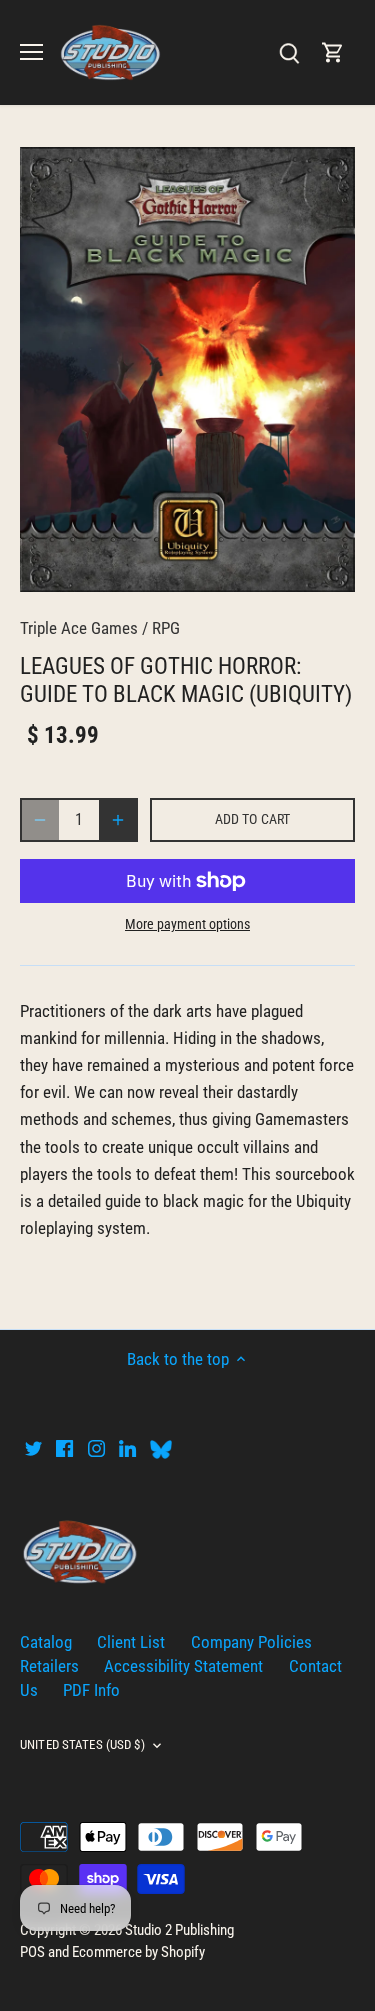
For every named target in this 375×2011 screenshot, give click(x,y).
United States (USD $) (82, 1744)
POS (32, 1952)
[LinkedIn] (127, 1448)
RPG (166, 628)
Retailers (49, 1666)
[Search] (289, 52)
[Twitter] (33, 1448)
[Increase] (118, 820)
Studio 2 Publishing (179, 1930)
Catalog (46, 1642)
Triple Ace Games (79, 628)
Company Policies (251, 1642)
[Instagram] (96, 1448)
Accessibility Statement (183, 1666)
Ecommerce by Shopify (138, 1952)
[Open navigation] (31, 52)
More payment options (187, 924)
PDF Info (91, 1690)
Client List (131, 1642)
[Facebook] (64, 1448)
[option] (187, 369)
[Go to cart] (333, 52)
